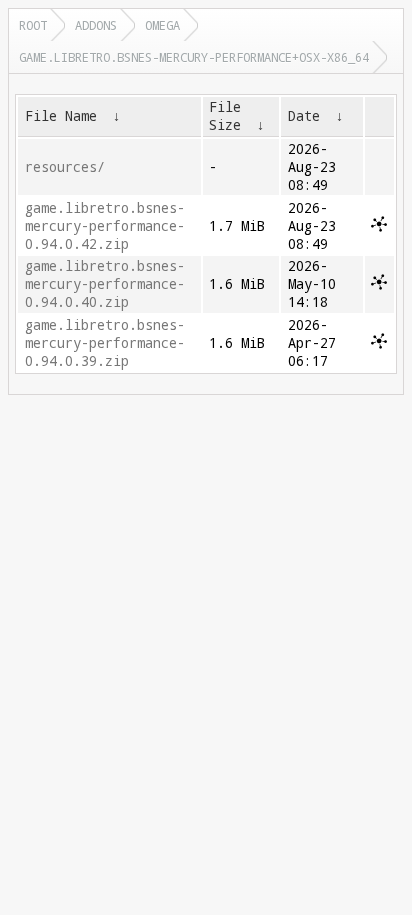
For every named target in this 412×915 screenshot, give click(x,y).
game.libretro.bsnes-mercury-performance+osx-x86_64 (194, 57)
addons (96, 25)
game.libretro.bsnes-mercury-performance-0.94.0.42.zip (105, 226)
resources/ (65, 167)
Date (304, 116)
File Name (61, 116)
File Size (225, 116)
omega (162, 25)
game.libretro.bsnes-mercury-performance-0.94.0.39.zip (105, 343)
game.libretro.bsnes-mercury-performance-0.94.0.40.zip (105, 284)
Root (33, 25)
